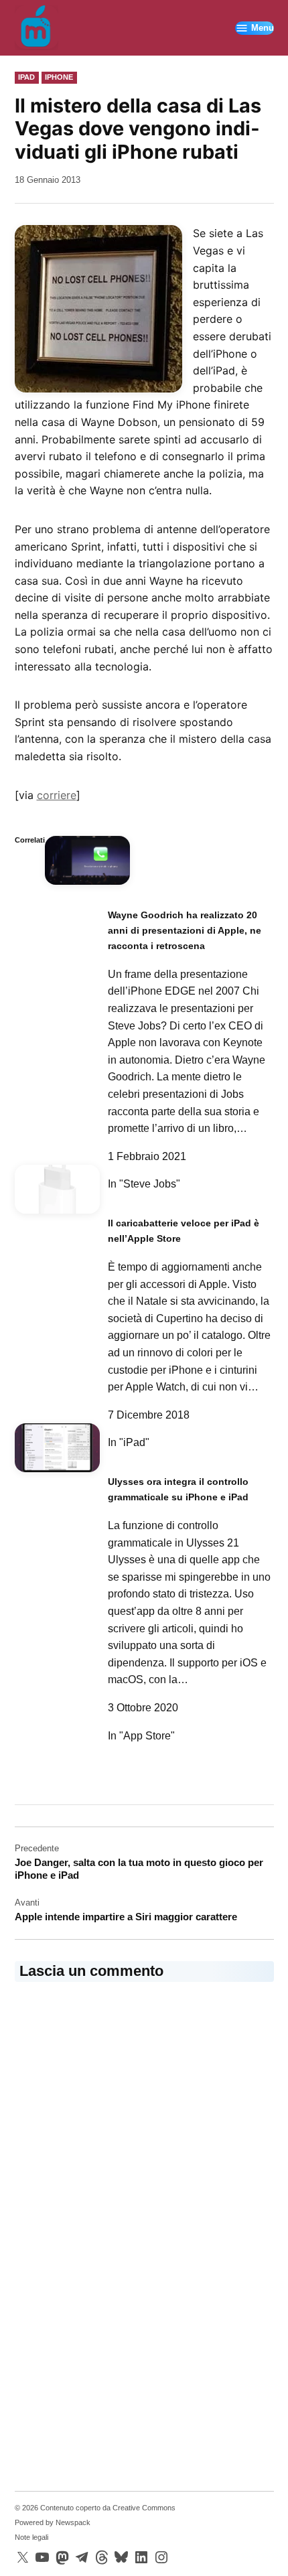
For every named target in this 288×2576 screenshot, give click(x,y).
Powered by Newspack (53, 2522)
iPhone (59, 77)
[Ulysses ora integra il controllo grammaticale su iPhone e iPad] (58, 1453)
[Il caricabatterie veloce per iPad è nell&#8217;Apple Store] (58, 1195)
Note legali (31, 2537)
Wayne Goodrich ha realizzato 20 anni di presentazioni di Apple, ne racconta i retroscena (185, 931)
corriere (57, 795)
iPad (26, 77)
